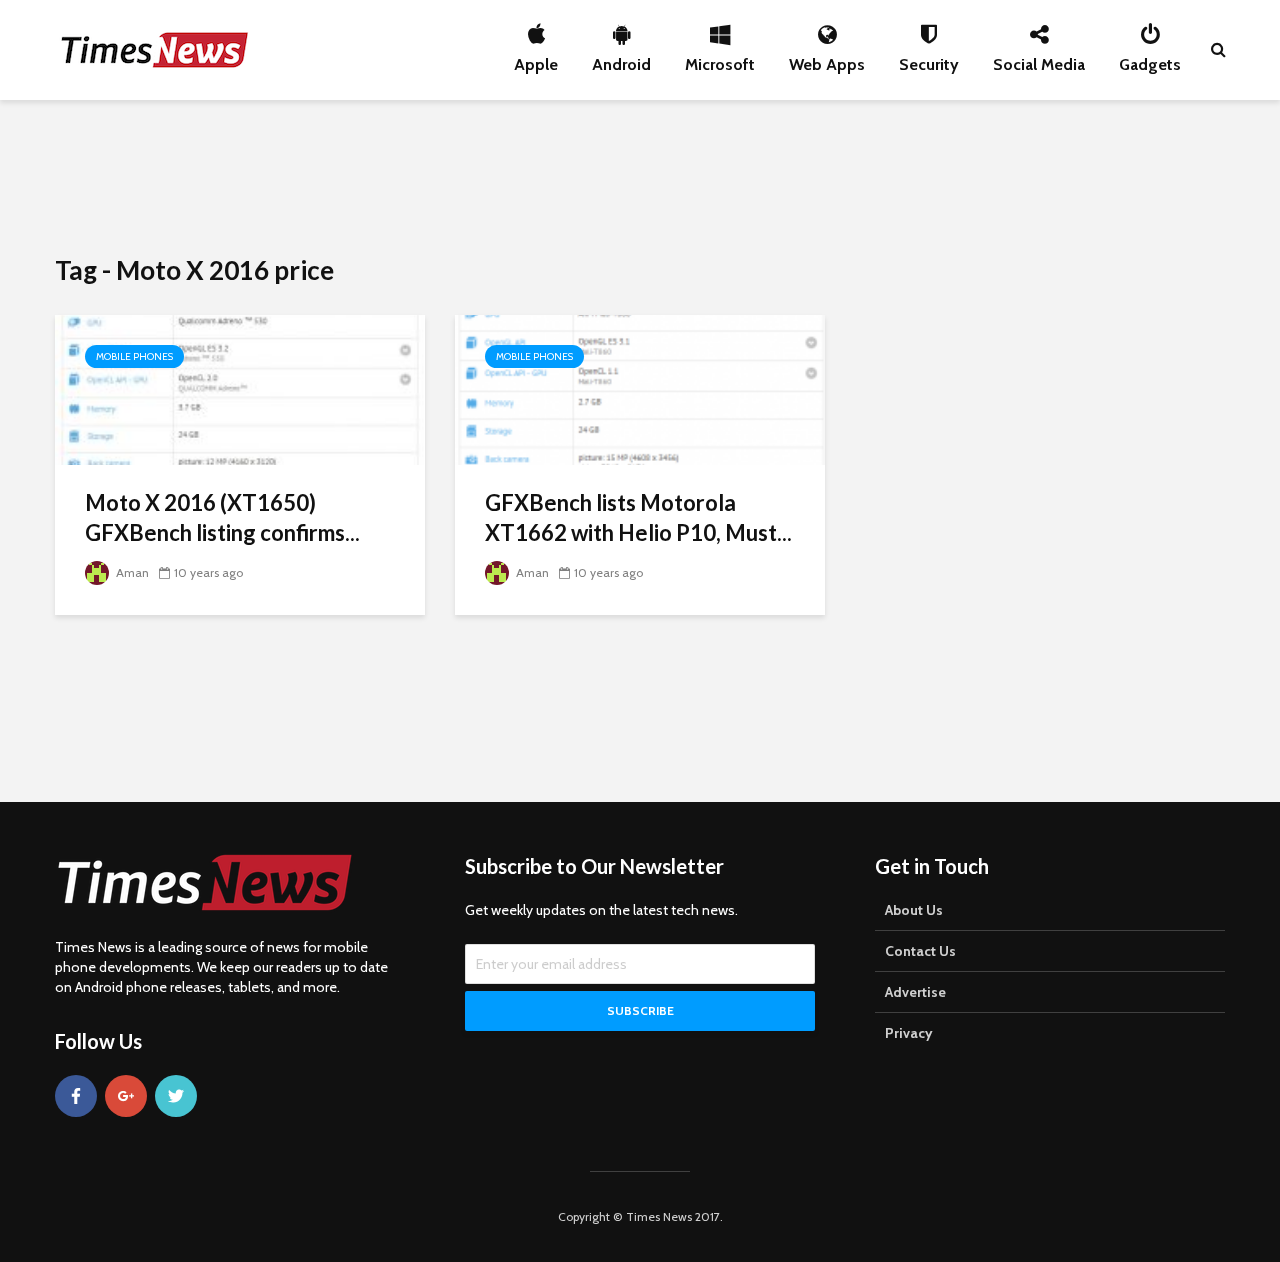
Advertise (915, 992)
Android (621, 59)
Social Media (1039, 59)
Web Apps (827, 59)
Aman (131, 572)
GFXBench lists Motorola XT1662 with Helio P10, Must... (638, 517)
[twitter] (176, 1096)
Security (929, 59)
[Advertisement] (640, 175)
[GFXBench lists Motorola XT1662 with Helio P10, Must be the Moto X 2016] (640, 388)
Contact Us (920, 951)
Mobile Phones (134, 356)
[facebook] (76, 1096)
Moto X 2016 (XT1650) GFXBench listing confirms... (222, 517)
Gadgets (1150, 59)
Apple (536, 59)
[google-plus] (126, 1096)
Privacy (909, 1033)
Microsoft (720, 59)
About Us (914, 910)
